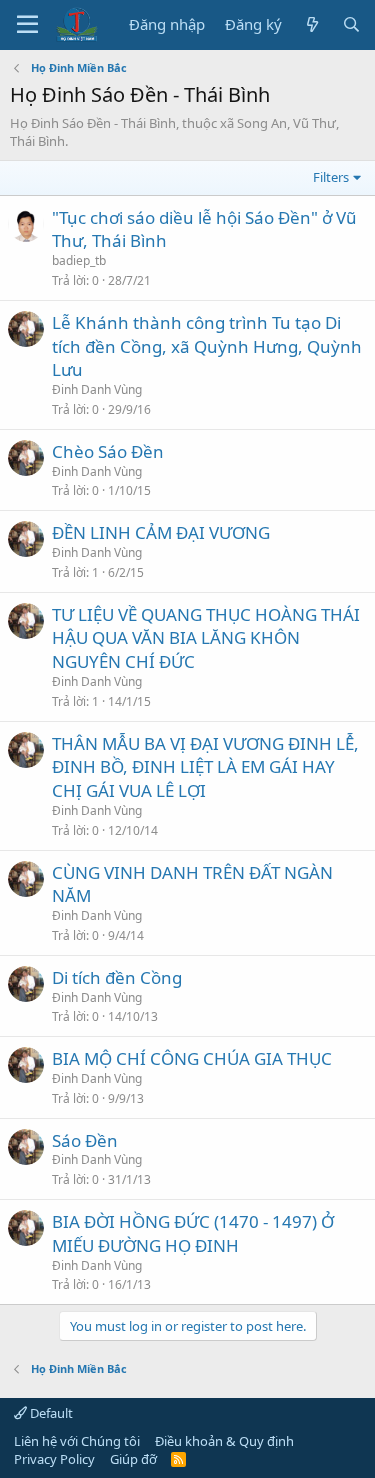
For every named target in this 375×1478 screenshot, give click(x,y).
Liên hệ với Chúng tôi (77, 1441)
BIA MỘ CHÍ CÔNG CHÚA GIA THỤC (192, 1058)
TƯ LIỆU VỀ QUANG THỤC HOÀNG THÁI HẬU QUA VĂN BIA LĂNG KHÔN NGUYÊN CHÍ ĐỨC (206, 638)
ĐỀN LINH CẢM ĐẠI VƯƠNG (161, 532)
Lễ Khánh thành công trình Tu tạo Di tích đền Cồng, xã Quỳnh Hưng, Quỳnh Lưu (207, 346)
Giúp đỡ (133, 1459)
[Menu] (27, 25)
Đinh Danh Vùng (97, 389)
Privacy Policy (54, 1459)
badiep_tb (79, 260)
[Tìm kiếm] (351, 24)
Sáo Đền (85, 1140)
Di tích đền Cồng (117, 977)
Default (50, 1413)
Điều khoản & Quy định (224, 1441)
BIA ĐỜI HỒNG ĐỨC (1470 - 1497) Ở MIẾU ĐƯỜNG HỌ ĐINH (193, 1233)
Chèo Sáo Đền (108, 451)
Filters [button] (331, 177)
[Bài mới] (311, 24)
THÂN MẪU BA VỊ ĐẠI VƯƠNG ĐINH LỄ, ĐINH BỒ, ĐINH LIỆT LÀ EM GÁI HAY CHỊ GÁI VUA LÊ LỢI (205, 767)
